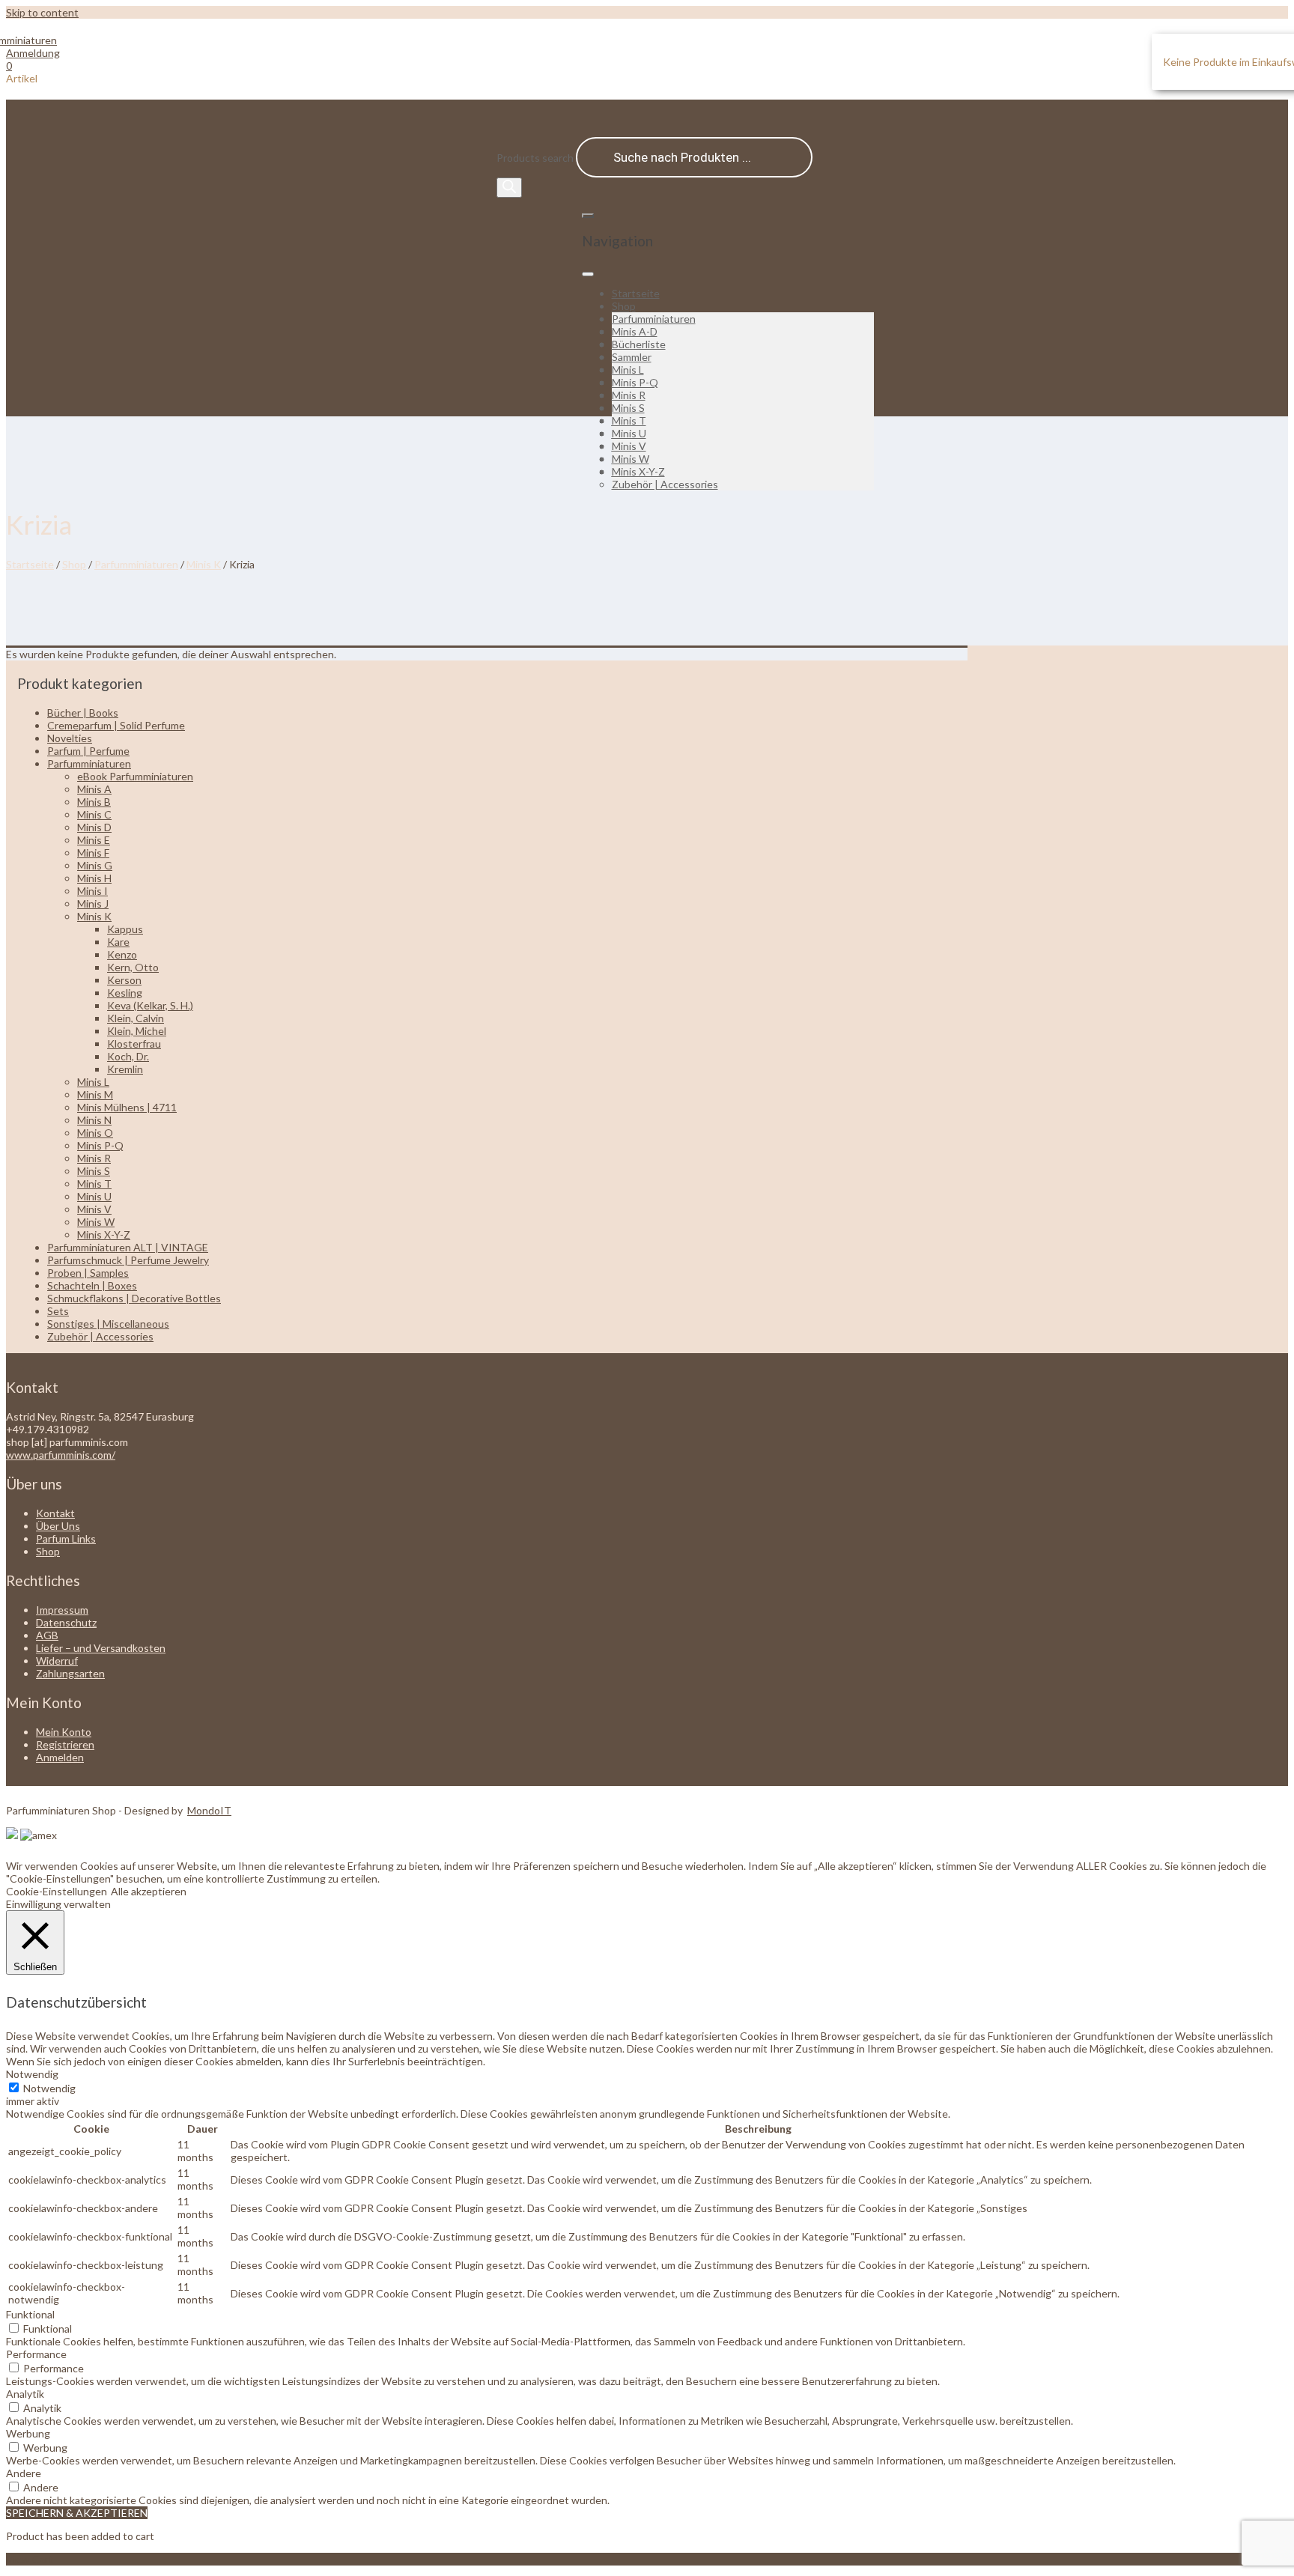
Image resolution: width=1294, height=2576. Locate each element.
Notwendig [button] (32, 2074)
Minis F (93, 853)
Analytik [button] (25, 2394)
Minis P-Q (635, 382)
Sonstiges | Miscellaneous (108, 1324)
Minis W (631, 459)
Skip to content (42, 12)
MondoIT (209, 1810)
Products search (536, 158)
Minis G (95, 865)
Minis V (629, 446)
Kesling (125, 993)
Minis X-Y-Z (638, 471)
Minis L (628, 370)
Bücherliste (639, 344)
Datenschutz (66, 1622)
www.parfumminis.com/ (61, 1455)
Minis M (95, 1094)
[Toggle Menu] (588, 274)
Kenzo (122, 954)
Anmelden (60, 1757)
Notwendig (49, 2088)
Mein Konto (64, 1732)
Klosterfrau (134, 1044)
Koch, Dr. (128, 1056)
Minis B (94, 802)
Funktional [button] (30, 2314)
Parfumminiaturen (654, 319)
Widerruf (57, 1661)
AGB (47, 1635)
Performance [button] (36, 2354)
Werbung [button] (28, 2433)
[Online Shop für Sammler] (31, 40)
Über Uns (58, 1526)
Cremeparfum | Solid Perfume (116, 725)
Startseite (636, 293)
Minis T (629, 420)
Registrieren (65, 1744)
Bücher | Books (83, 713)
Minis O (95, 1133)
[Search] (509, 188)
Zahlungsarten (70, 1673)
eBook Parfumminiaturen (135, 776)
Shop (624, 306)
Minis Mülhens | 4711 (127, 1107)
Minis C (94, 814)
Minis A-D (635, 331)
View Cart (30, 2559)
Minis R (629, 395)
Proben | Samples (88, 1273)
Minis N (94, 1120)
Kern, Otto (133, 967)
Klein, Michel (137, 1031)
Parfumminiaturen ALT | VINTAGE (128, 1247)
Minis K (204, 564)
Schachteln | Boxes (92, 1285)
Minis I (92, 891)
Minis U (629, 433)
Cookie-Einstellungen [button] (57, 1891)
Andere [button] (24, 2473)
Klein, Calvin (136, 1018)
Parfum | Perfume (88, 751)
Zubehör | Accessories (665, 484)
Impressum (62, 1610)
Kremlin (125, 1069)
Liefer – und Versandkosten (101, 1648)
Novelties (70, 738)
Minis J (93, 903)
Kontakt (55, 1513)
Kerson (124, 980)
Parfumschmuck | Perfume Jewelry (128, 1260)
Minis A (94, 789)
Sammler (632, 357)
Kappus (125, 929)
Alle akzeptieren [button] (149, 1891)
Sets (58, 1311)
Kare (118, 942)
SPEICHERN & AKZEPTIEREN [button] (77, 2513)
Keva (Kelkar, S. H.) (150, 1005)
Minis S (628, 408)
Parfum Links (66, 1538)
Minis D (94, 827)
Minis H (94, 878)
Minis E (94, 840)
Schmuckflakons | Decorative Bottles (134, 1298)
